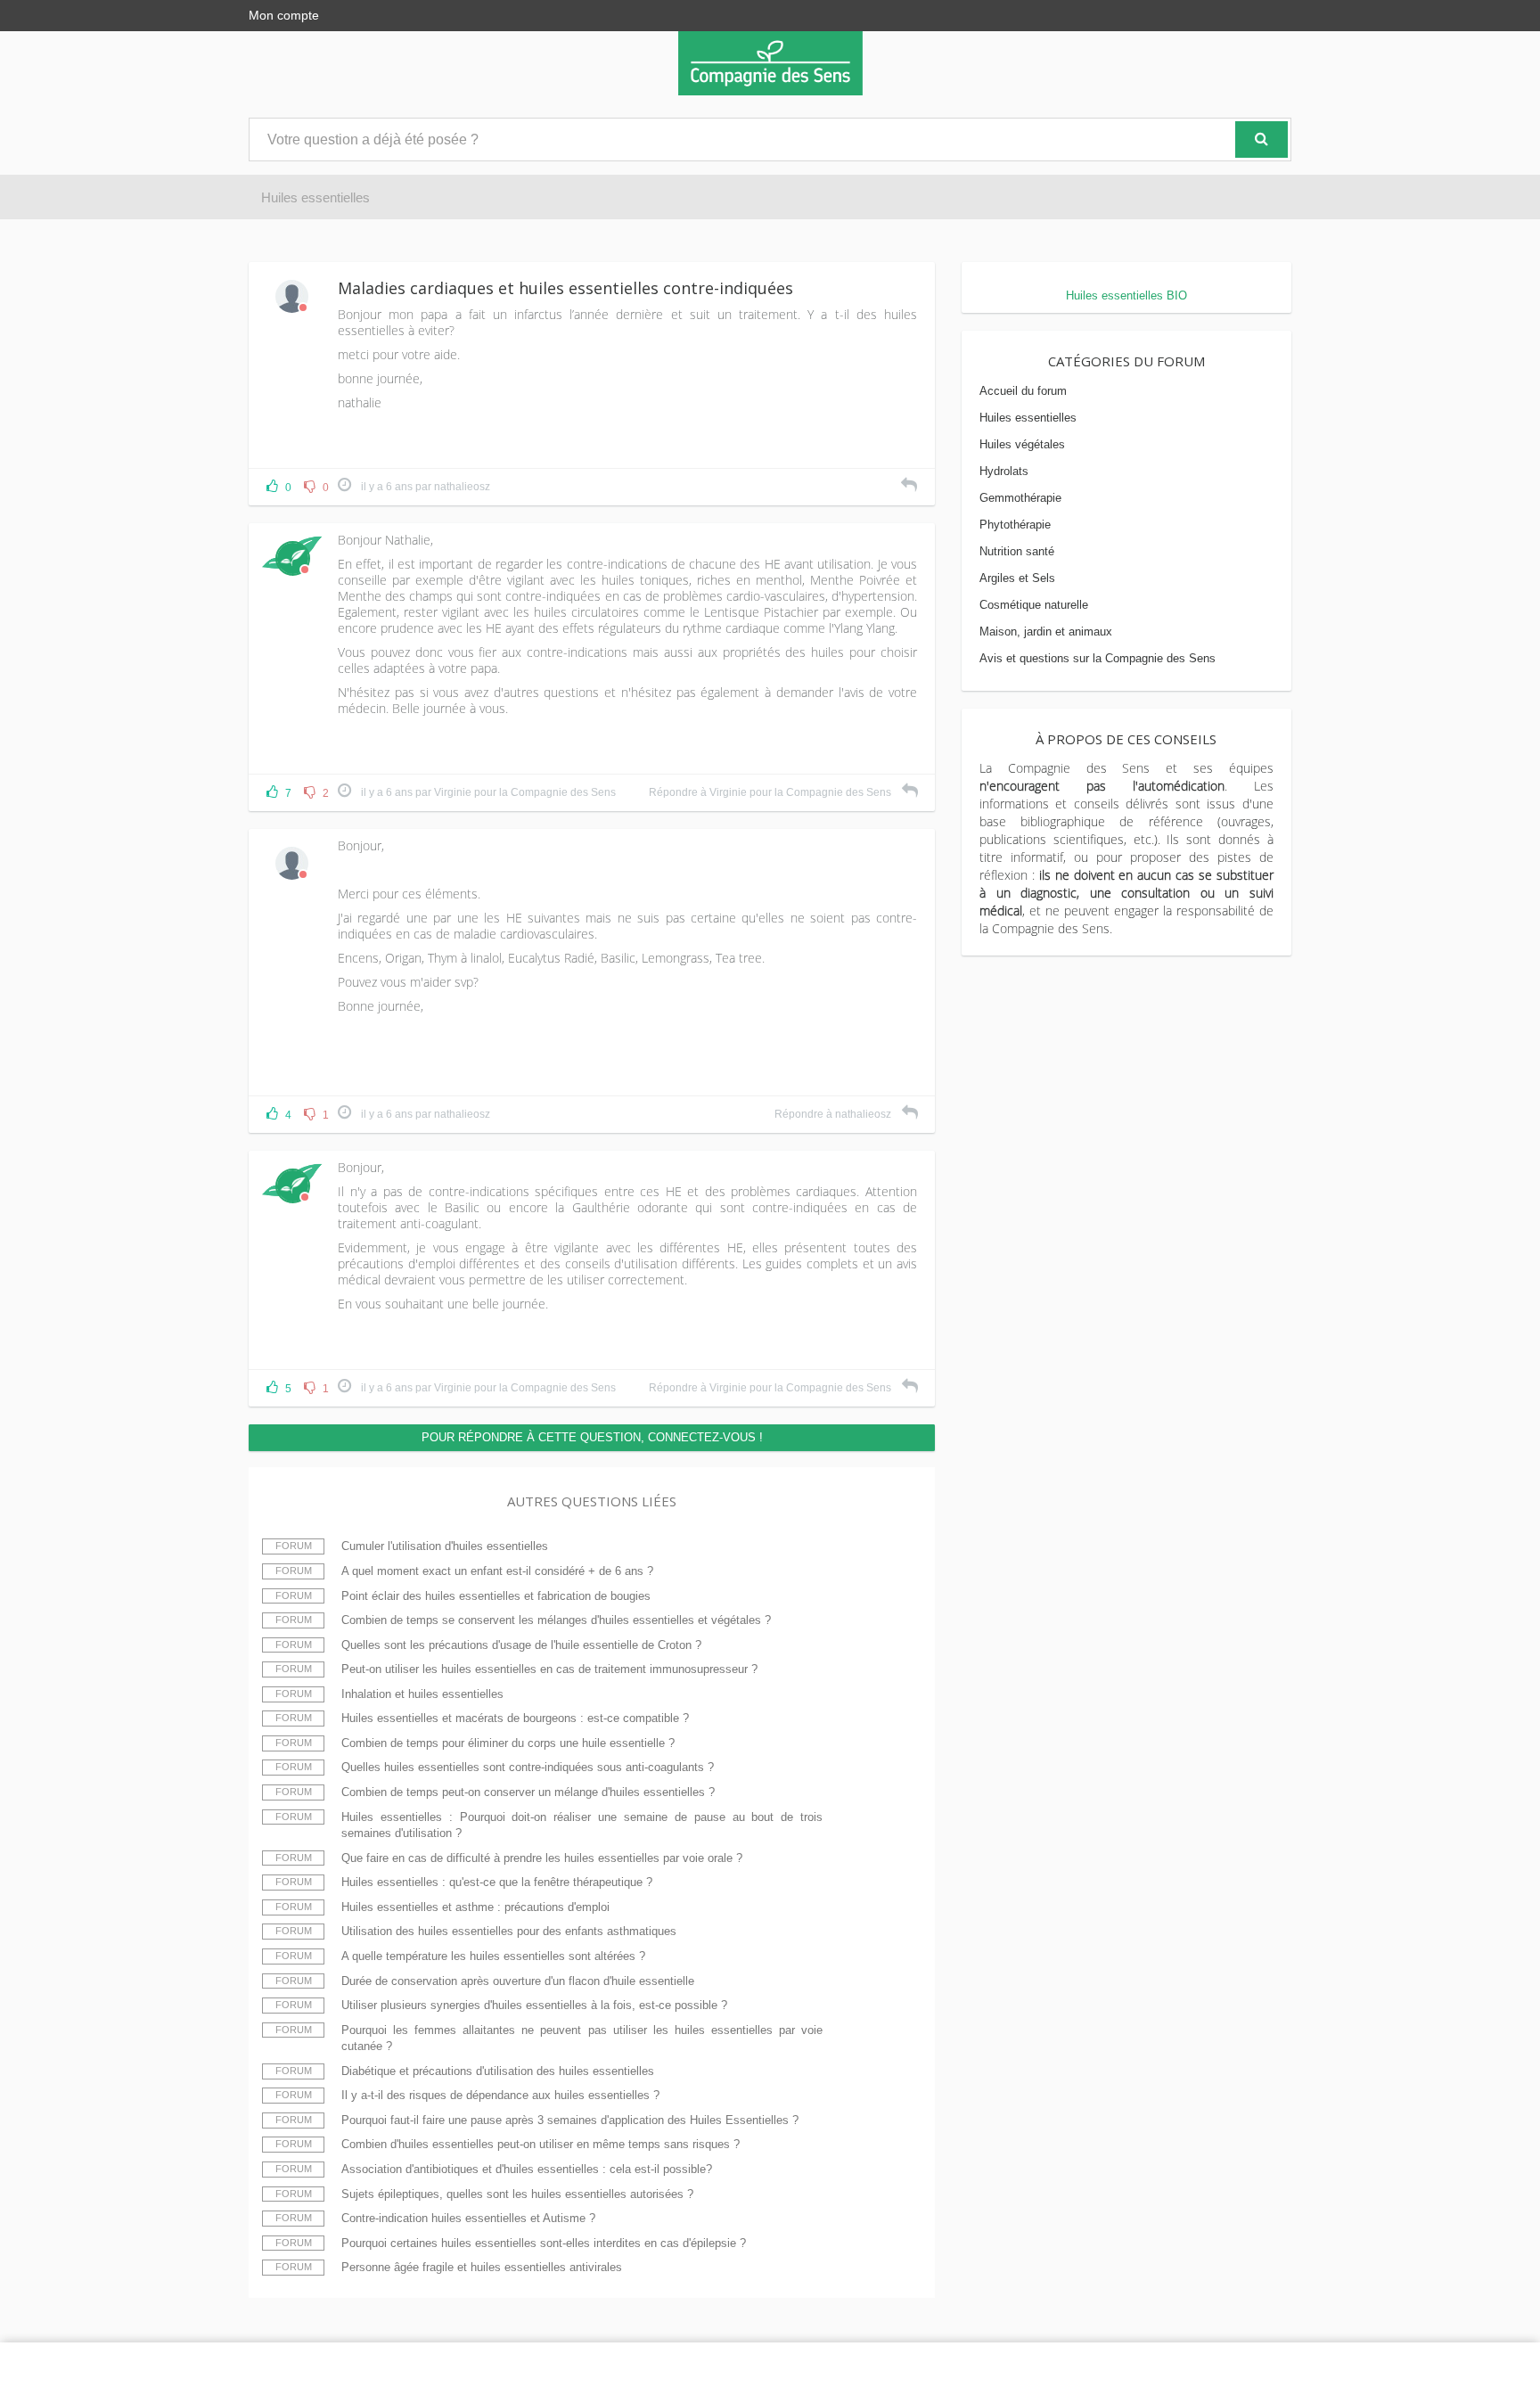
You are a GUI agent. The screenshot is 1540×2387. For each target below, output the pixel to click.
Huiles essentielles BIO (1126, 295)
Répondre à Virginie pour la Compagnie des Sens (771, 792)
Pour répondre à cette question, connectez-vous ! (592, 1437)
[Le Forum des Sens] (770, 63)
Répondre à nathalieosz (834, 1114)
